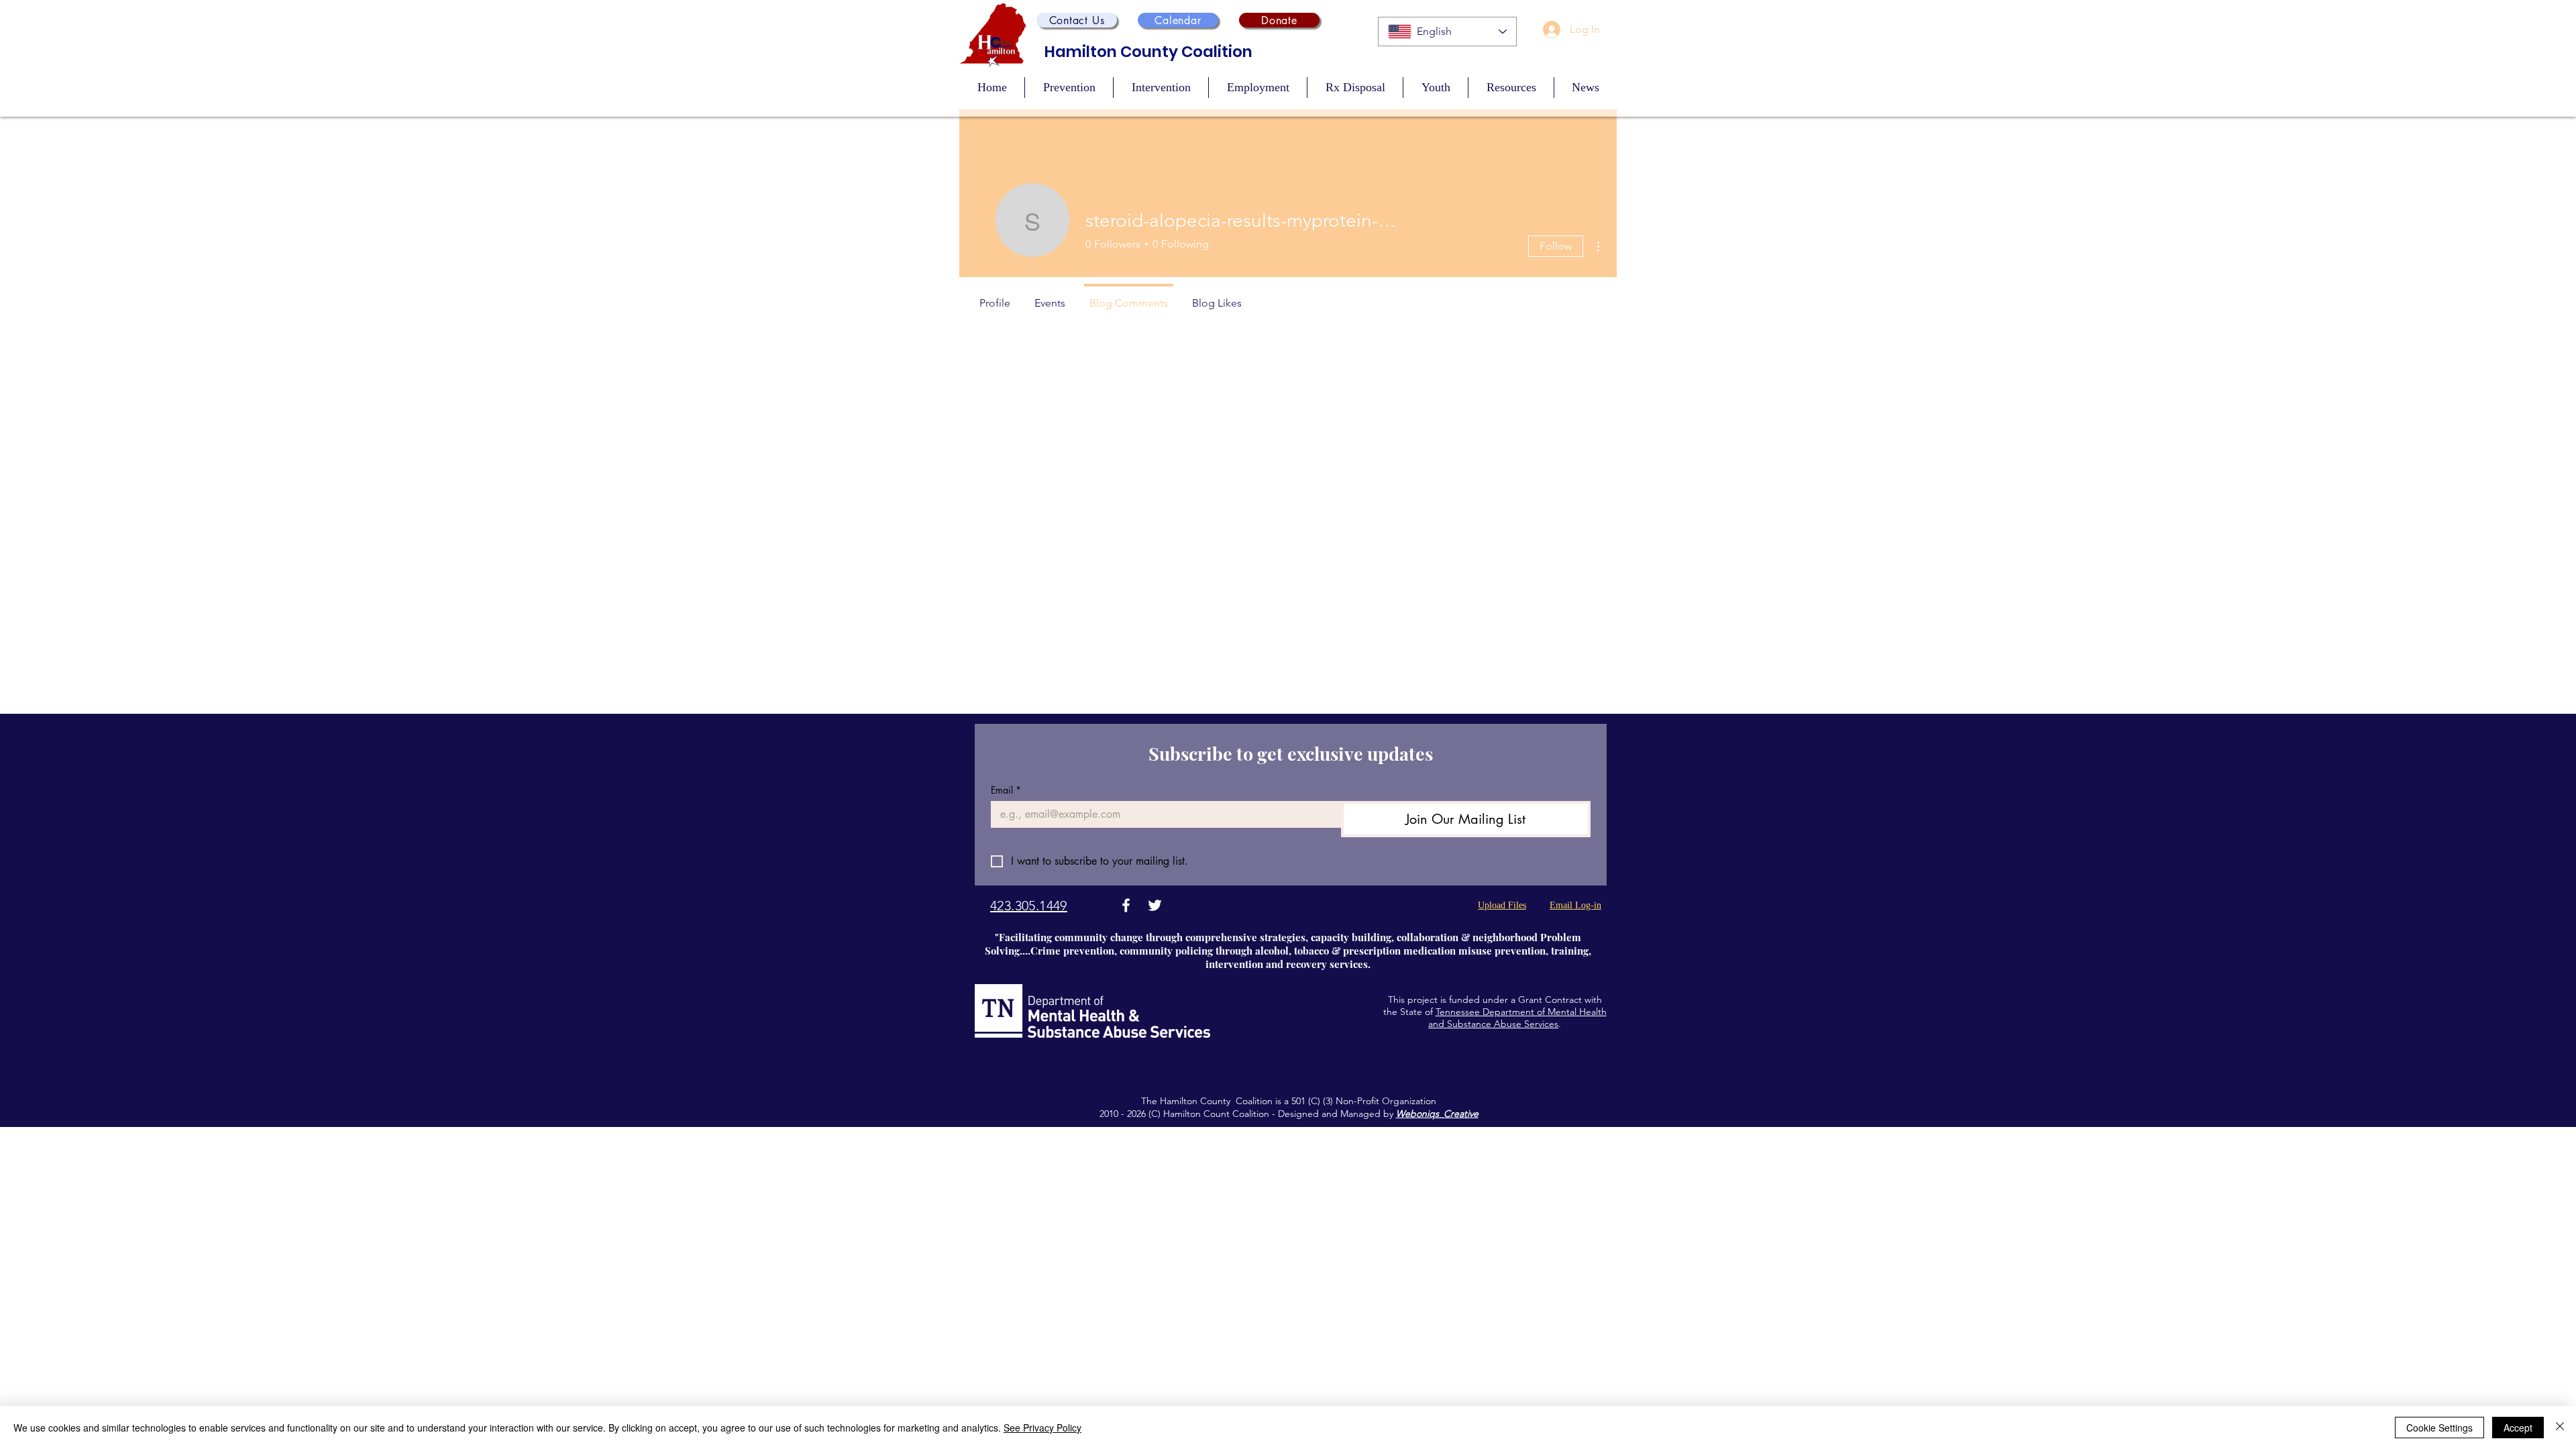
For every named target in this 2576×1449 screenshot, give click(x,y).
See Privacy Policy (1042, 1428)
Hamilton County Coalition (1148, 52)
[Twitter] (1155, 905)
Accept (2518, 1428)
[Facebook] (1126, 905)
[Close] (2560, 1428)
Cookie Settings (2439, 1428)
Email (1006, 790)
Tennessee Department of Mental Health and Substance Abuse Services (1517, 1018)
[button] (1077, 20)
